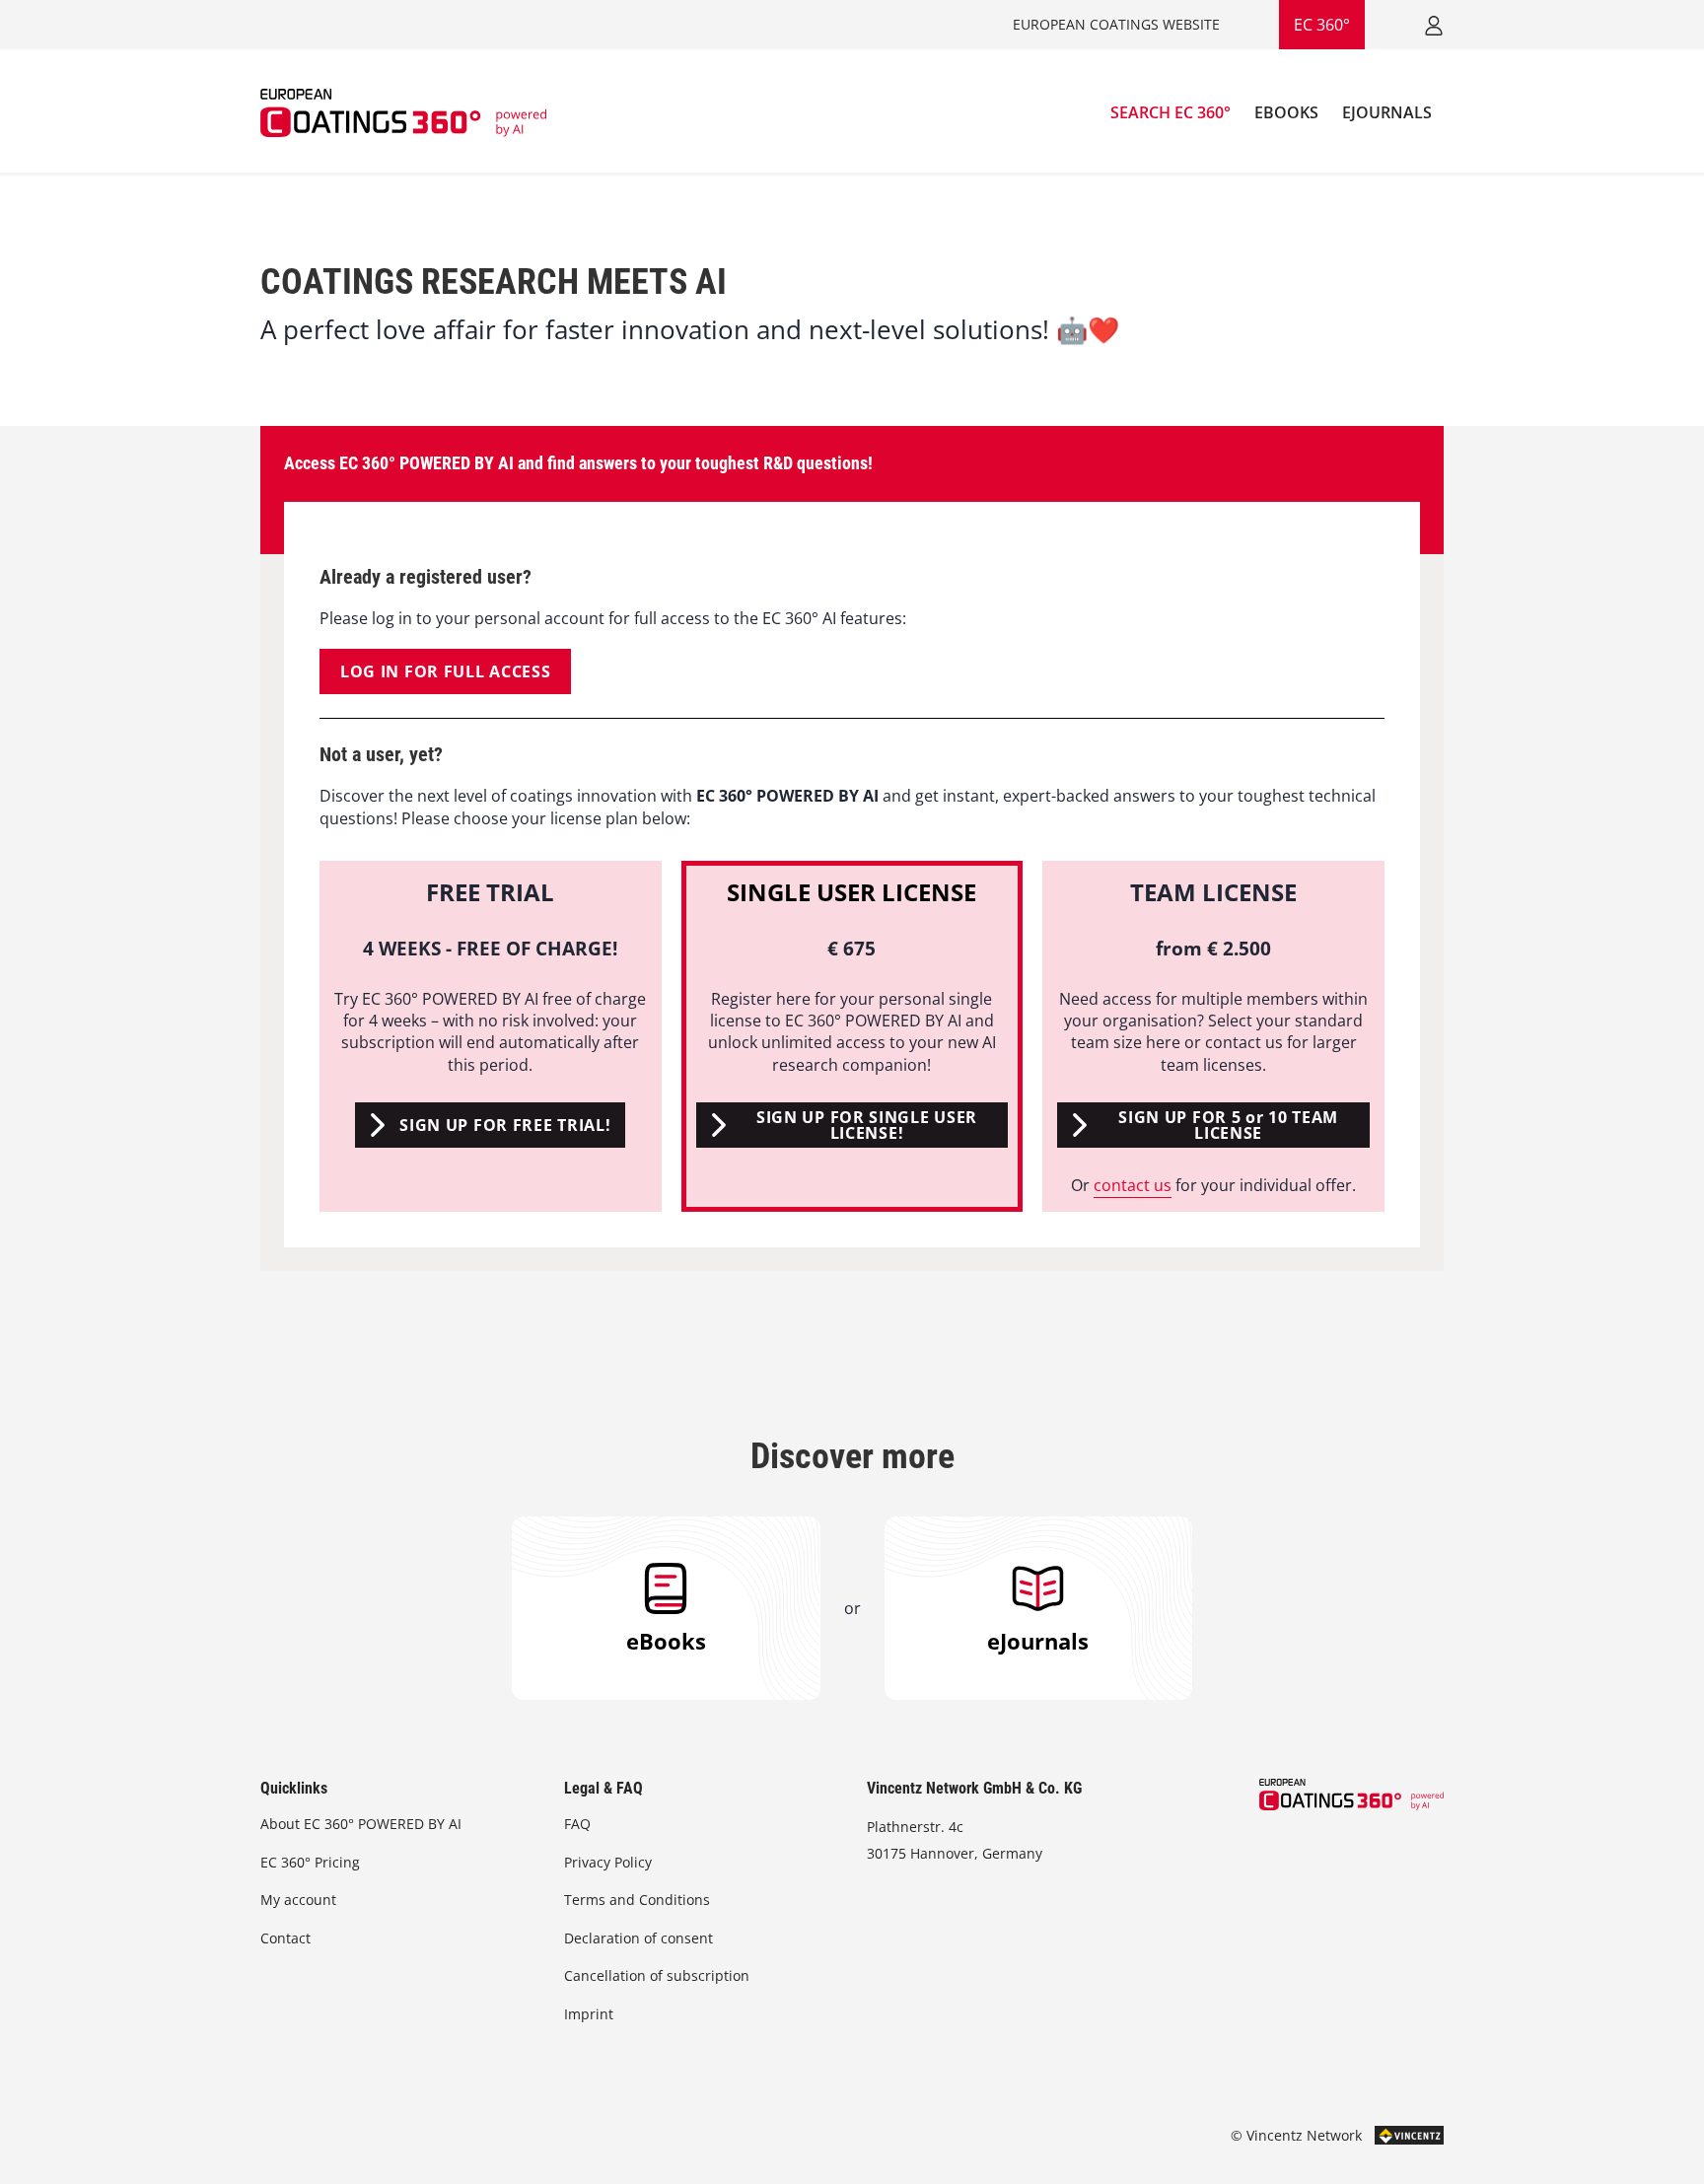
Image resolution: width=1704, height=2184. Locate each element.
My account (298, 1900)
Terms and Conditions (637, 1900)
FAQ (577, 1824)
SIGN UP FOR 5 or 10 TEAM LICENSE (1228, 1125)
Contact (285, 1938)
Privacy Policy (608, 1862)
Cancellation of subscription (657, 1975)
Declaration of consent (639, 1938)
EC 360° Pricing (310, 1862)
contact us (1133, 1185)
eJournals (1038, 1641)
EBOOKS (1286, 112)
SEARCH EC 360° (1171, 112)
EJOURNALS (1387, 112)
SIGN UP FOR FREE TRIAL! (505, 1125)
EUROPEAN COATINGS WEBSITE (1116, 24)
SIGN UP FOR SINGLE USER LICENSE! (867, 1125)
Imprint (589, 2014)
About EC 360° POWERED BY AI (361, 1824)
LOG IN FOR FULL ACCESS (445, 671)
